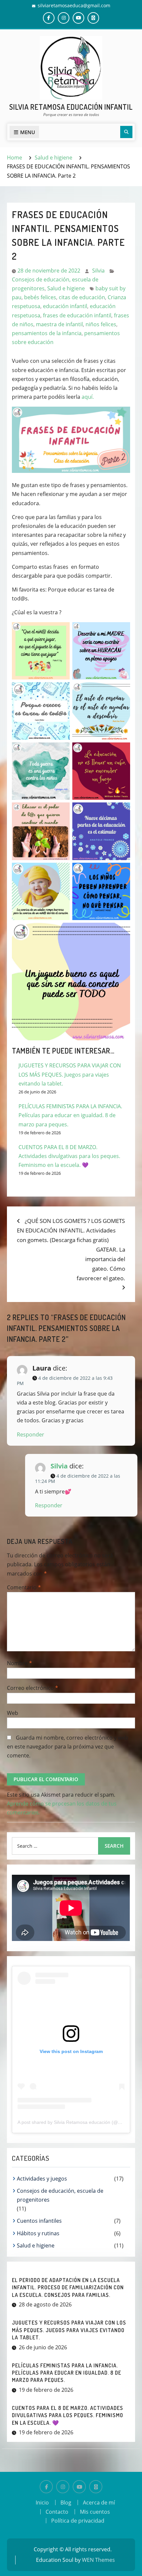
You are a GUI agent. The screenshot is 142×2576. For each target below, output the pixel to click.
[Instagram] (63, 2487)
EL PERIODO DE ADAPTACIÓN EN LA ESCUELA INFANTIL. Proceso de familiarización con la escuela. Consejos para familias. (68, 2287)
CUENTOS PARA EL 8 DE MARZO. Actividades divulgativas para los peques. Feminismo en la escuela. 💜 (69, 1156)
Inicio (42, 2503)
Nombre (19, 1663)
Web (13, 1713)
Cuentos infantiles (39, 2221)
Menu (28, 132)
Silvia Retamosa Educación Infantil (71, 107)
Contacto (57, 2512)
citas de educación (82, 297)
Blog (66, 2503)
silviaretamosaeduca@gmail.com (74, 5)
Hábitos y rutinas (38, 2233)
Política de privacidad (78, 2521)
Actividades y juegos (42, 2179)
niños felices (101, 324)
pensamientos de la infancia (47, 333)
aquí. (88, 397)
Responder (31, 1434)
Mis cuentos (95, 2512)
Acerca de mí (99, 2503)
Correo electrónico (33, 1688)
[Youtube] (79, 2487)
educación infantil (65, 306)
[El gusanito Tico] (96, 2487)
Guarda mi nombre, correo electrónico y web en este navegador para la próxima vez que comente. (68, 1747)
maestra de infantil (59, 324)
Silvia (98, 271)
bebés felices (40, 297)
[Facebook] (46, 2487)
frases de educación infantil (77, 315)
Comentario (24, 1587)
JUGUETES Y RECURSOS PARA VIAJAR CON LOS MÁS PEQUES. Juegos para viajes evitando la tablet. (70, 1074)
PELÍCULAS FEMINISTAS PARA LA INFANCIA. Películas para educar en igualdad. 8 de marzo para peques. (70, 1115)
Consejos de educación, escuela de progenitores (60, 2195)
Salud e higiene (66, 288)
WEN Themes (98, 2560)
